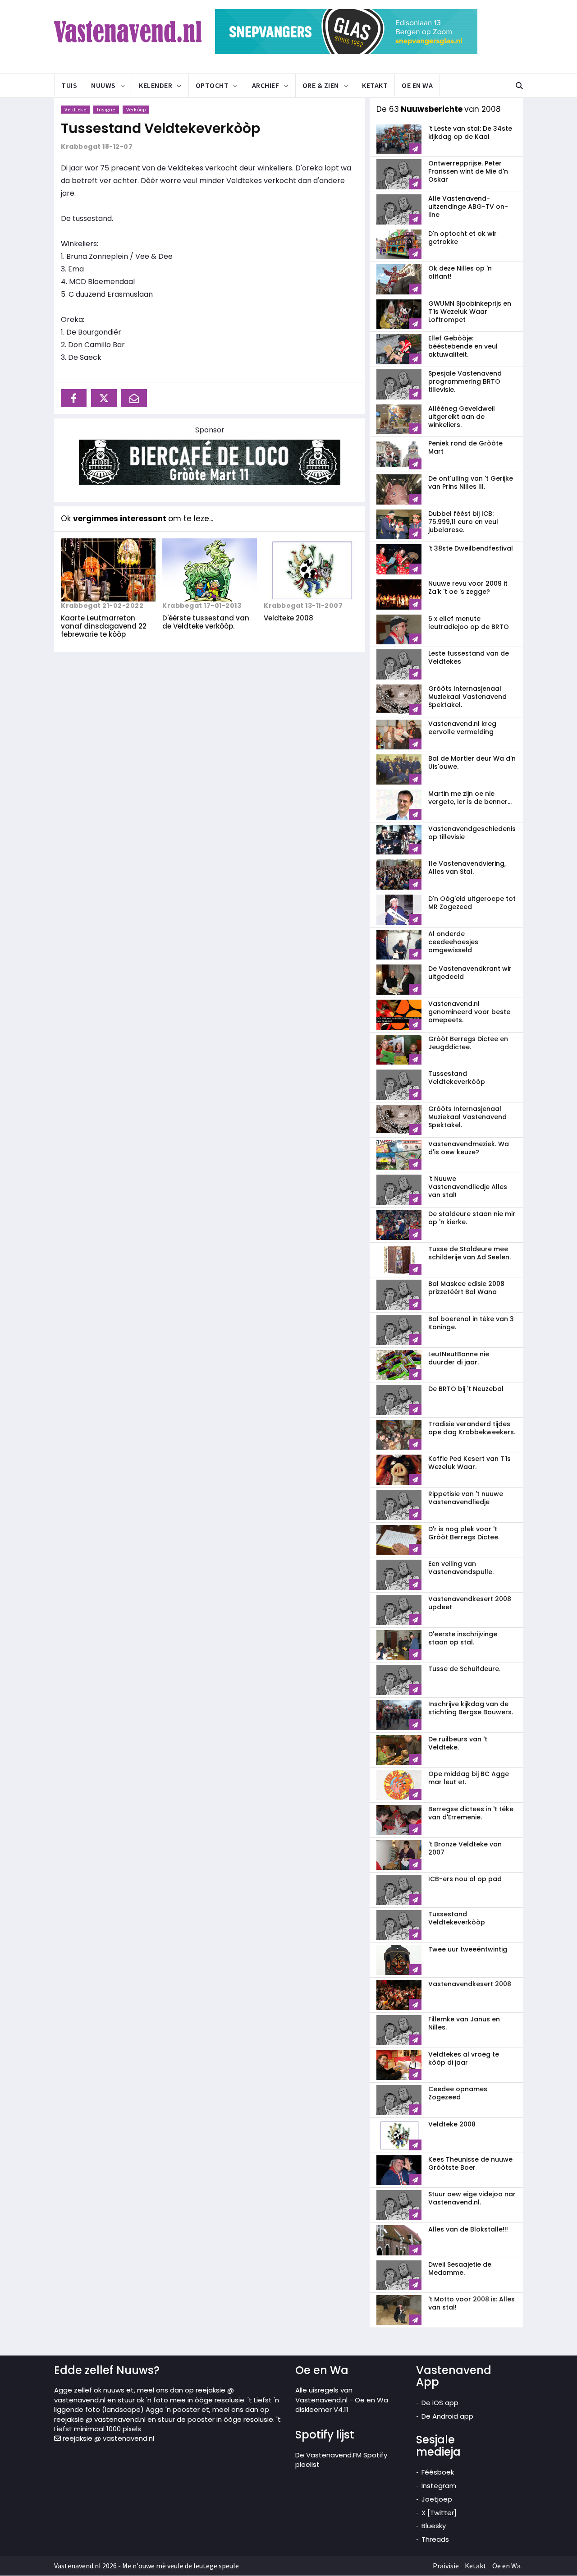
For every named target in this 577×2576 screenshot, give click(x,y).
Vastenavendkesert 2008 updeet (470, 1603)
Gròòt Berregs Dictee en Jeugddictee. (468, 1043)
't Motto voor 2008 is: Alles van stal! (472, 2303)
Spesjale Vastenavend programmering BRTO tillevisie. (465, 381)
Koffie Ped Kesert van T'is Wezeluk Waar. (469, 1463)
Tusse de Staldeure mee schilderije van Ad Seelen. (469, 1253)
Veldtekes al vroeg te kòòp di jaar (464, 2058)
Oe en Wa (417, 85)
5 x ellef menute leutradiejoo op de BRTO (469, 623)
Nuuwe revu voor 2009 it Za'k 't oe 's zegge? (468, 588)
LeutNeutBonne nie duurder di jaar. (459, 1358)
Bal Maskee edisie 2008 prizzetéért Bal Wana (466, 1288)
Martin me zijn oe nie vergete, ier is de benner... (470, 798)
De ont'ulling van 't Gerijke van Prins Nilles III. (471, 482)
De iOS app (440, 2403)
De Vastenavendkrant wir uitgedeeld (470, 973)
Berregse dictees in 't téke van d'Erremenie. (471, 1813)
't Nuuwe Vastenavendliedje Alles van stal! (468, 1187)
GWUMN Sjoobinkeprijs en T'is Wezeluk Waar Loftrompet (470, 312)
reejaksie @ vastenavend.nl (108, 2438)
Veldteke (75, 109)
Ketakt (375, 85)
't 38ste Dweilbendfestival (471, 548)
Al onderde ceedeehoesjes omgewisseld (453, 942)
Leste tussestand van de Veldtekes (469, 657)
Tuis (69, 85)
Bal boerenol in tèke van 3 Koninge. (471, 1323)
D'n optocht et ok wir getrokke (463, 238)
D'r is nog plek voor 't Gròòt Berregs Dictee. (464, 1533)
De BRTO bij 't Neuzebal (466, 1389)
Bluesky (434, 2526)
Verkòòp (136, 109)
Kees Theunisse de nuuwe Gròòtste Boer (470, 2163)
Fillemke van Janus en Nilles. (464, 2023)
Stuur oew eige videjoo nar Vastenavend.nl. (472, 2198)
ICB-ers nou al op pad (465, 1879)
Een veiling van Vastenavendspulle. (461, 1568)
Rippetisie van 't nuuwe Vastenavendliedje (466, 1498)
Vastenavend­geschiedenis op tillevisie (472, 833)
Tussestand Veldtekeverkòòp (160, 128)
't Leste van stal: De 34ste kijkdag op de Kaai (470, 133)
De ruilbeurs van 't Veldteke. (458, 1743)
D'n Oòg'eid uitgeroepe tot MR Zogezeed (472, 903)
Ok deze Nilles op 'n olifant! (460, 272)
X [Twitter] (439, 2513)
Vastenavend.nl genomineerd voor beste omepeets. (469, 1012)
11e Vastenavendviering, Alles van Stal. (467, 868)
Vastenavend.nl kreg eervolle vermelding (462, 728)
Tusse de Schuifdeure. (464, 1669)
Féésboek (438, 2472)
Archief (266, 85)
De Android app (447, 2416)
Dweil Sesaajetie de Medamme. (460, 2268)
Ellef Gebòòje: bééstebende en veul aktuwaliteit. (463, 346)
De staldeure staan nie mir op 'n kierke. (472, 1218)
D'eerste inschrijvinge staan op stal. (463, 1638)
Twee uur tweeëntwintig (468, 1949)
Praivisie (446, 2566)
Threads (435, 2539)
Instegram (439, 2486)
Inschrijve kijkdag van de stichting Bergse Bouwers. (471, 1708)
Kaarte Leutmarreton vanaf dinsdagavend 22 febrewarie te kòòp (104, 626)
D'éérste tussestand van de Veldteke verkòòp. (206, 622)
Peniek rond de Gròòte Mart (465, 447)
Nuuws (103, 85)
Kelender (156, 85)
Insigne (106, 109)
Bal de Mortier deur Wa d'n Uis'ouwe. (472, 762)
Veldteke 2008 (288, 618)
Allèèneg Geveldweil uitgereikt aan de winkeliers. (462, 417)
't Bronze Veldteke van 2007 (465, 1848)
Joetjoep (437, 2499)
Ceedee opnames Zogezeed (458, 2093)
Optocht (212, 85)
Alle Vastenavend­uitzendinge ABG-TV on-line (468, 207)
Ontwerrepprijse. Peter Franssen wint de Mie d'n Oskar (468, 171)
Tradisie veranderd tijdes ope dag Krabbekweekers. (472, 1428)
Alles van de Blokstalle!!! (468, 2229)
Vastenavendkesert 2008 (470, 1984)
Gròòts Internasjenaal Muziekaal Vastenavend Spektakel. (467, 697)
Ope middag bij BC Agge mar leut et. (469, 1778)
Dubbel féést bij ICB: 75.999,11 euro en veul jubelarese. (463, 522)
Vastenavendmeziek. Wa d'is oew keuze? (469, 1148)
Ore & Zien (321, 85)
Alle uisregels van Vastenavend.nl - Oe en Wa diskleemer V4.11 (342, 2400)
